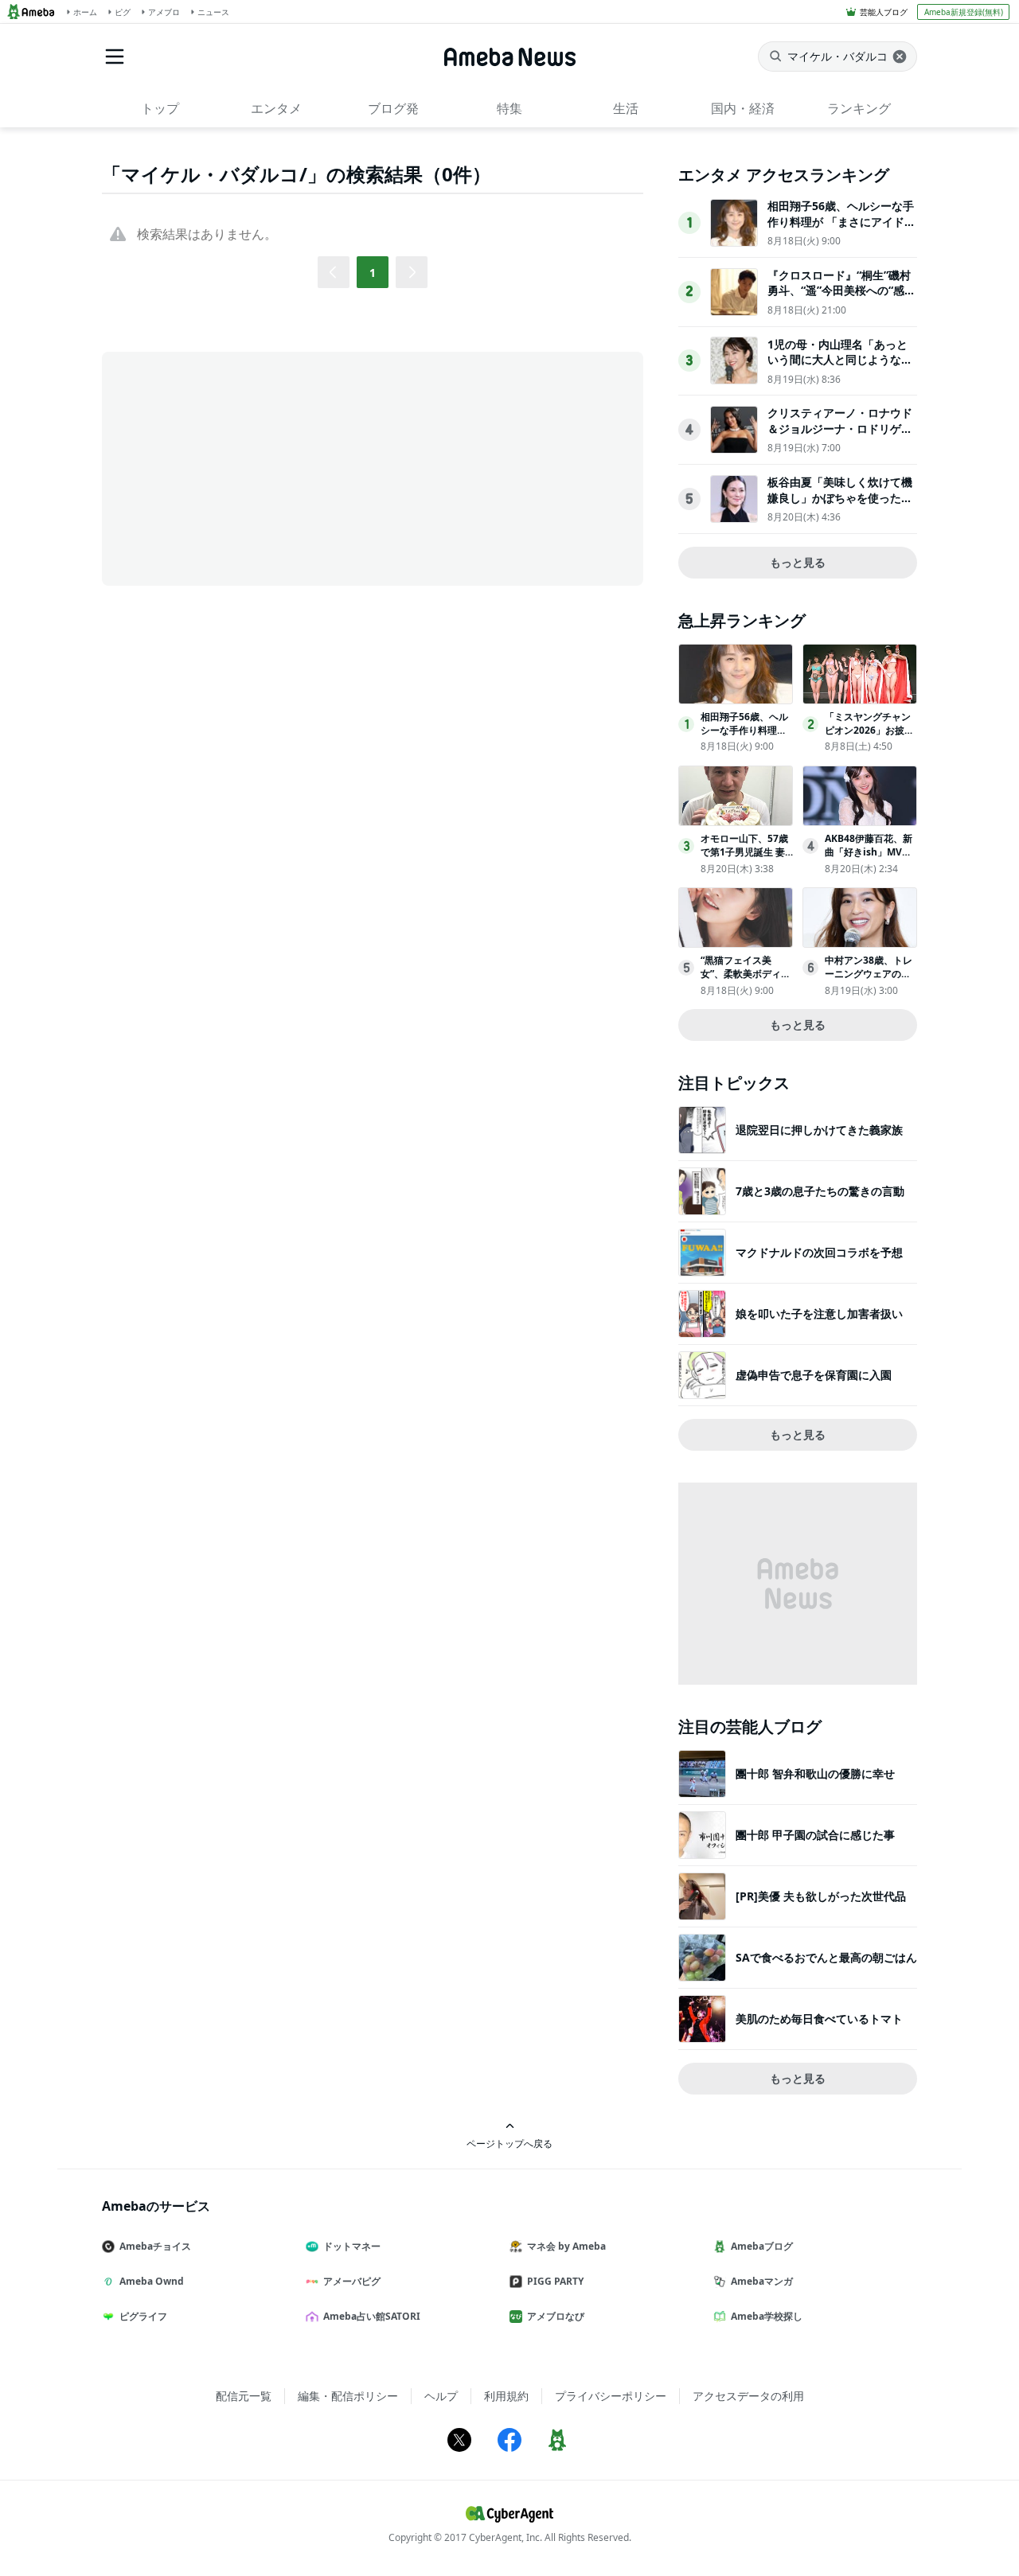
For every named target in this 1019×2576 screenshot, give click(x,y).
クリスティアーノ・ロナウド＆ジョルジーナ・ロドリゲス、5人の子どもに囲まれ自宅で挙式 (840, 436)
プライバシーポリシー (611, 2396)
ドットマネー (352, 2246)
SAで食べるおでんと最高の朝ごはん (826, 1957)
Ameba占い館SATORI (372, 2316)
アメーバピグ (352, 2281)
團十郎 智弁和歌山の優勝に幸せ (815, 1773)
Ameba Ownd (152, 2281)
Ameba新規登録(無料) (964, 12)
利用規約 (506, 2396)
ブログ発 (393, 108)
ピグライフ (143, 2316)
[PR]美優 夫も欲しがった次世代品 (821, 1896)
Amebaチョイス (155, 2246)
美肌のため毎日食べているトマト (819, 2019)
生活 (626, 108)
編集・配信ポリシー (348, 2396)
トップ (160, 108)
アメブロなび (556, 2316)
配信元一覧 (244, 2396)
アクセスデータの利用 (748, 2396)
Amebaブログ (762, 2246)
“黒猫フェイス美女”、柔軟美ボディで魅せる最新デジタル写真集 (746, 980)
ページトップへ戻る (509, 2143)
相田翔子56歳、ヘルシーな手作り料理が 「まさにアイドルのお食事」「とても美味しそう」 (841, 229)
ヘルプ (441, 2396)
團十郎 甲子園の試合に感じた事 (815, 1835)
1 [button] (373, 273)
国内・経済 (743, 108)
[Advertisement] (245, 467)
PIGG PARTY (555, 2281)
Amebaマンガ (762, 2281)
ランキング (859, 108)
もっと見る (798, 562)
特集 (509, 108)
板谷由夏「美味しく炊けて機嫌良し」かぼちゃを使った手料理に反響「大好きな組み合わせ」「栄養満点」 (840, 505)
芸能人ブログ (884, 12)
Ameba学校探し (767, 2316)
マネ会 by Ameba (566, 2246)
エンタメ (276, 108)
